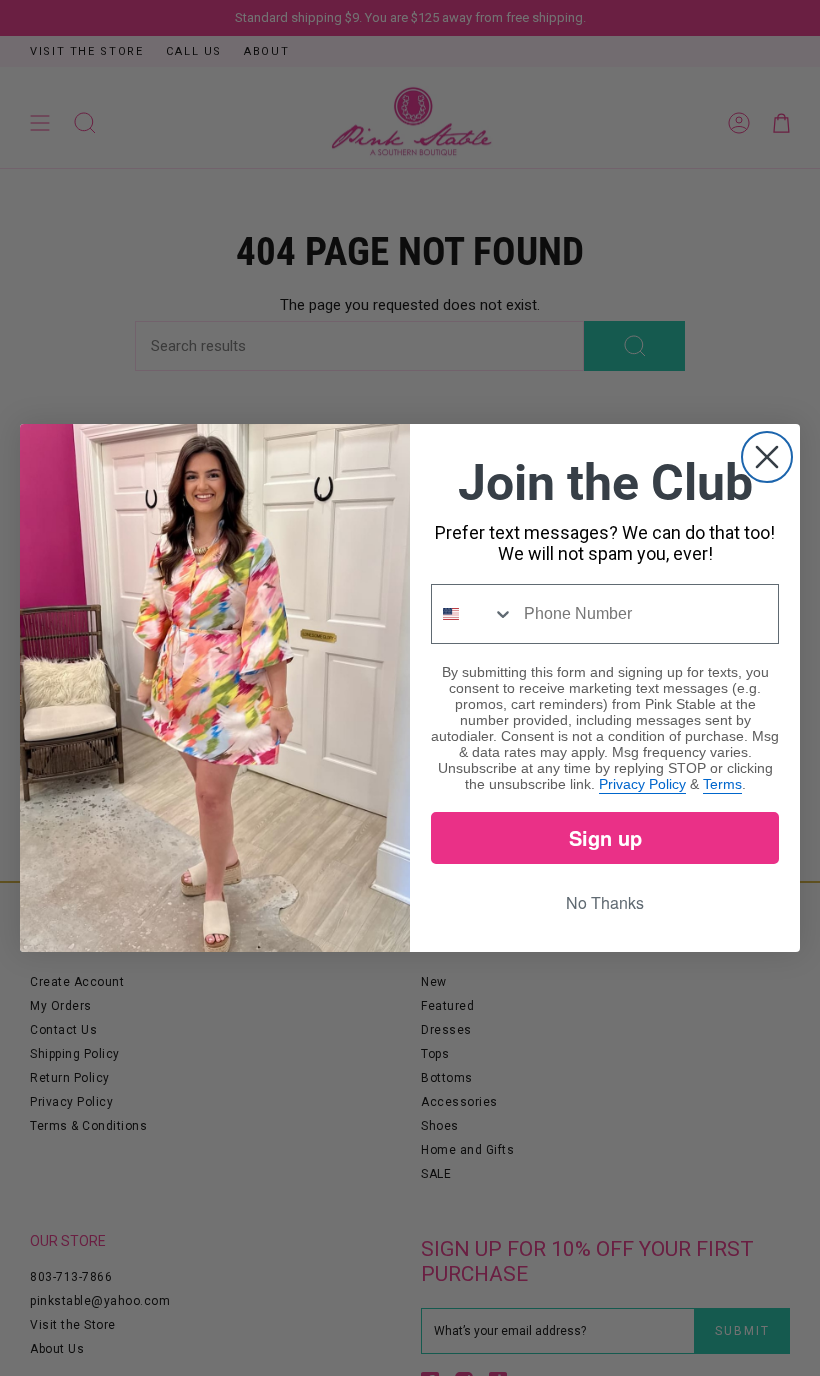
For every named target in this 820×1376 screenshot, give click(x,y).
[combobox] (473, 614)
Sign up (605, 837)
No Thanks (605, 902)
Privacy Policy (642, 784)
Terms (722, 784)
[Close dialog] (767, 457)
